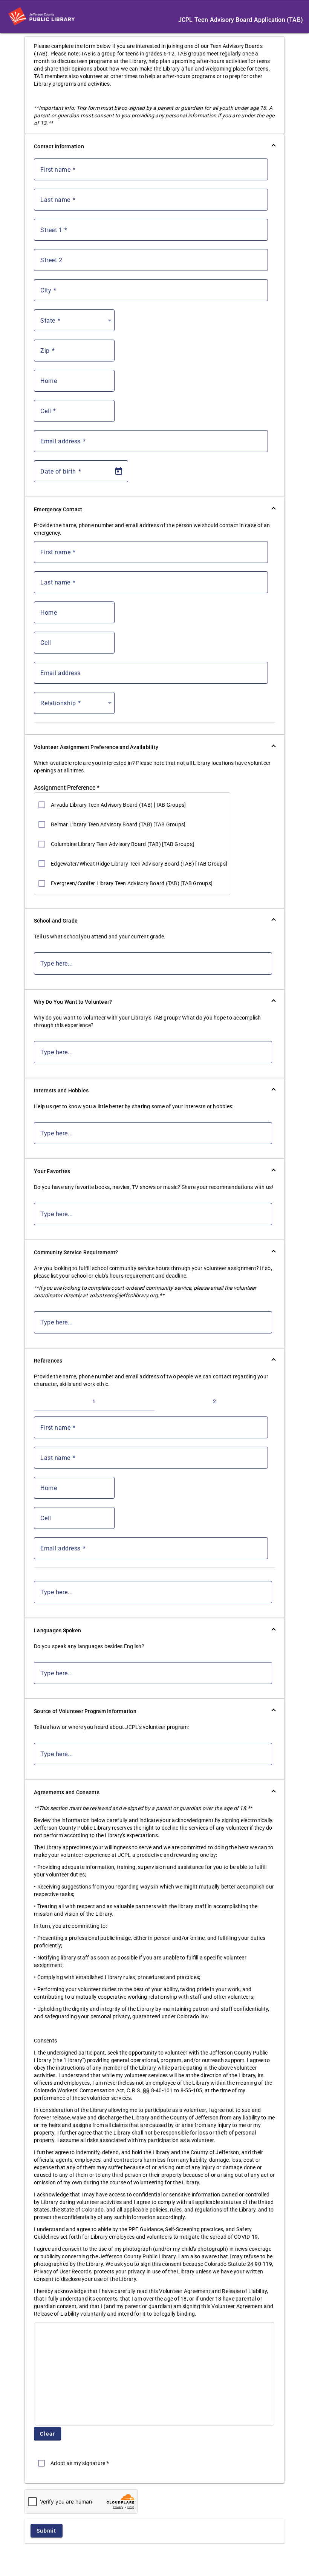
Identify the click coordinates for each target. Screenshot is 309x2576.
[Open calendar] (119, 471)
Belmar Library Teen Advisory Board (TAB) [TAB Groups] (118, 824)
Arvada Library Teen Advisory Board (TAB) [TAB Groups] (118, 805)
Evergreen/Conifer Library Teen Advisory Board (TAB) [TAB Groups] (132, 883)
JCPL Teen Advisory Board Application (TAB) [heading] (241, 20)
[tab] (94, 1401)
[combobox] (76, 323)
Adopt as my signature (80, 2463)
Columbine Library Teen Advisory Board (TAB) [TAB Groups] (122, 844)
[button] (154, 146)
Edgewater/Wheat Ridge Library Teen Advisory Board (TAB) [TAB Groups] (139, 864)
